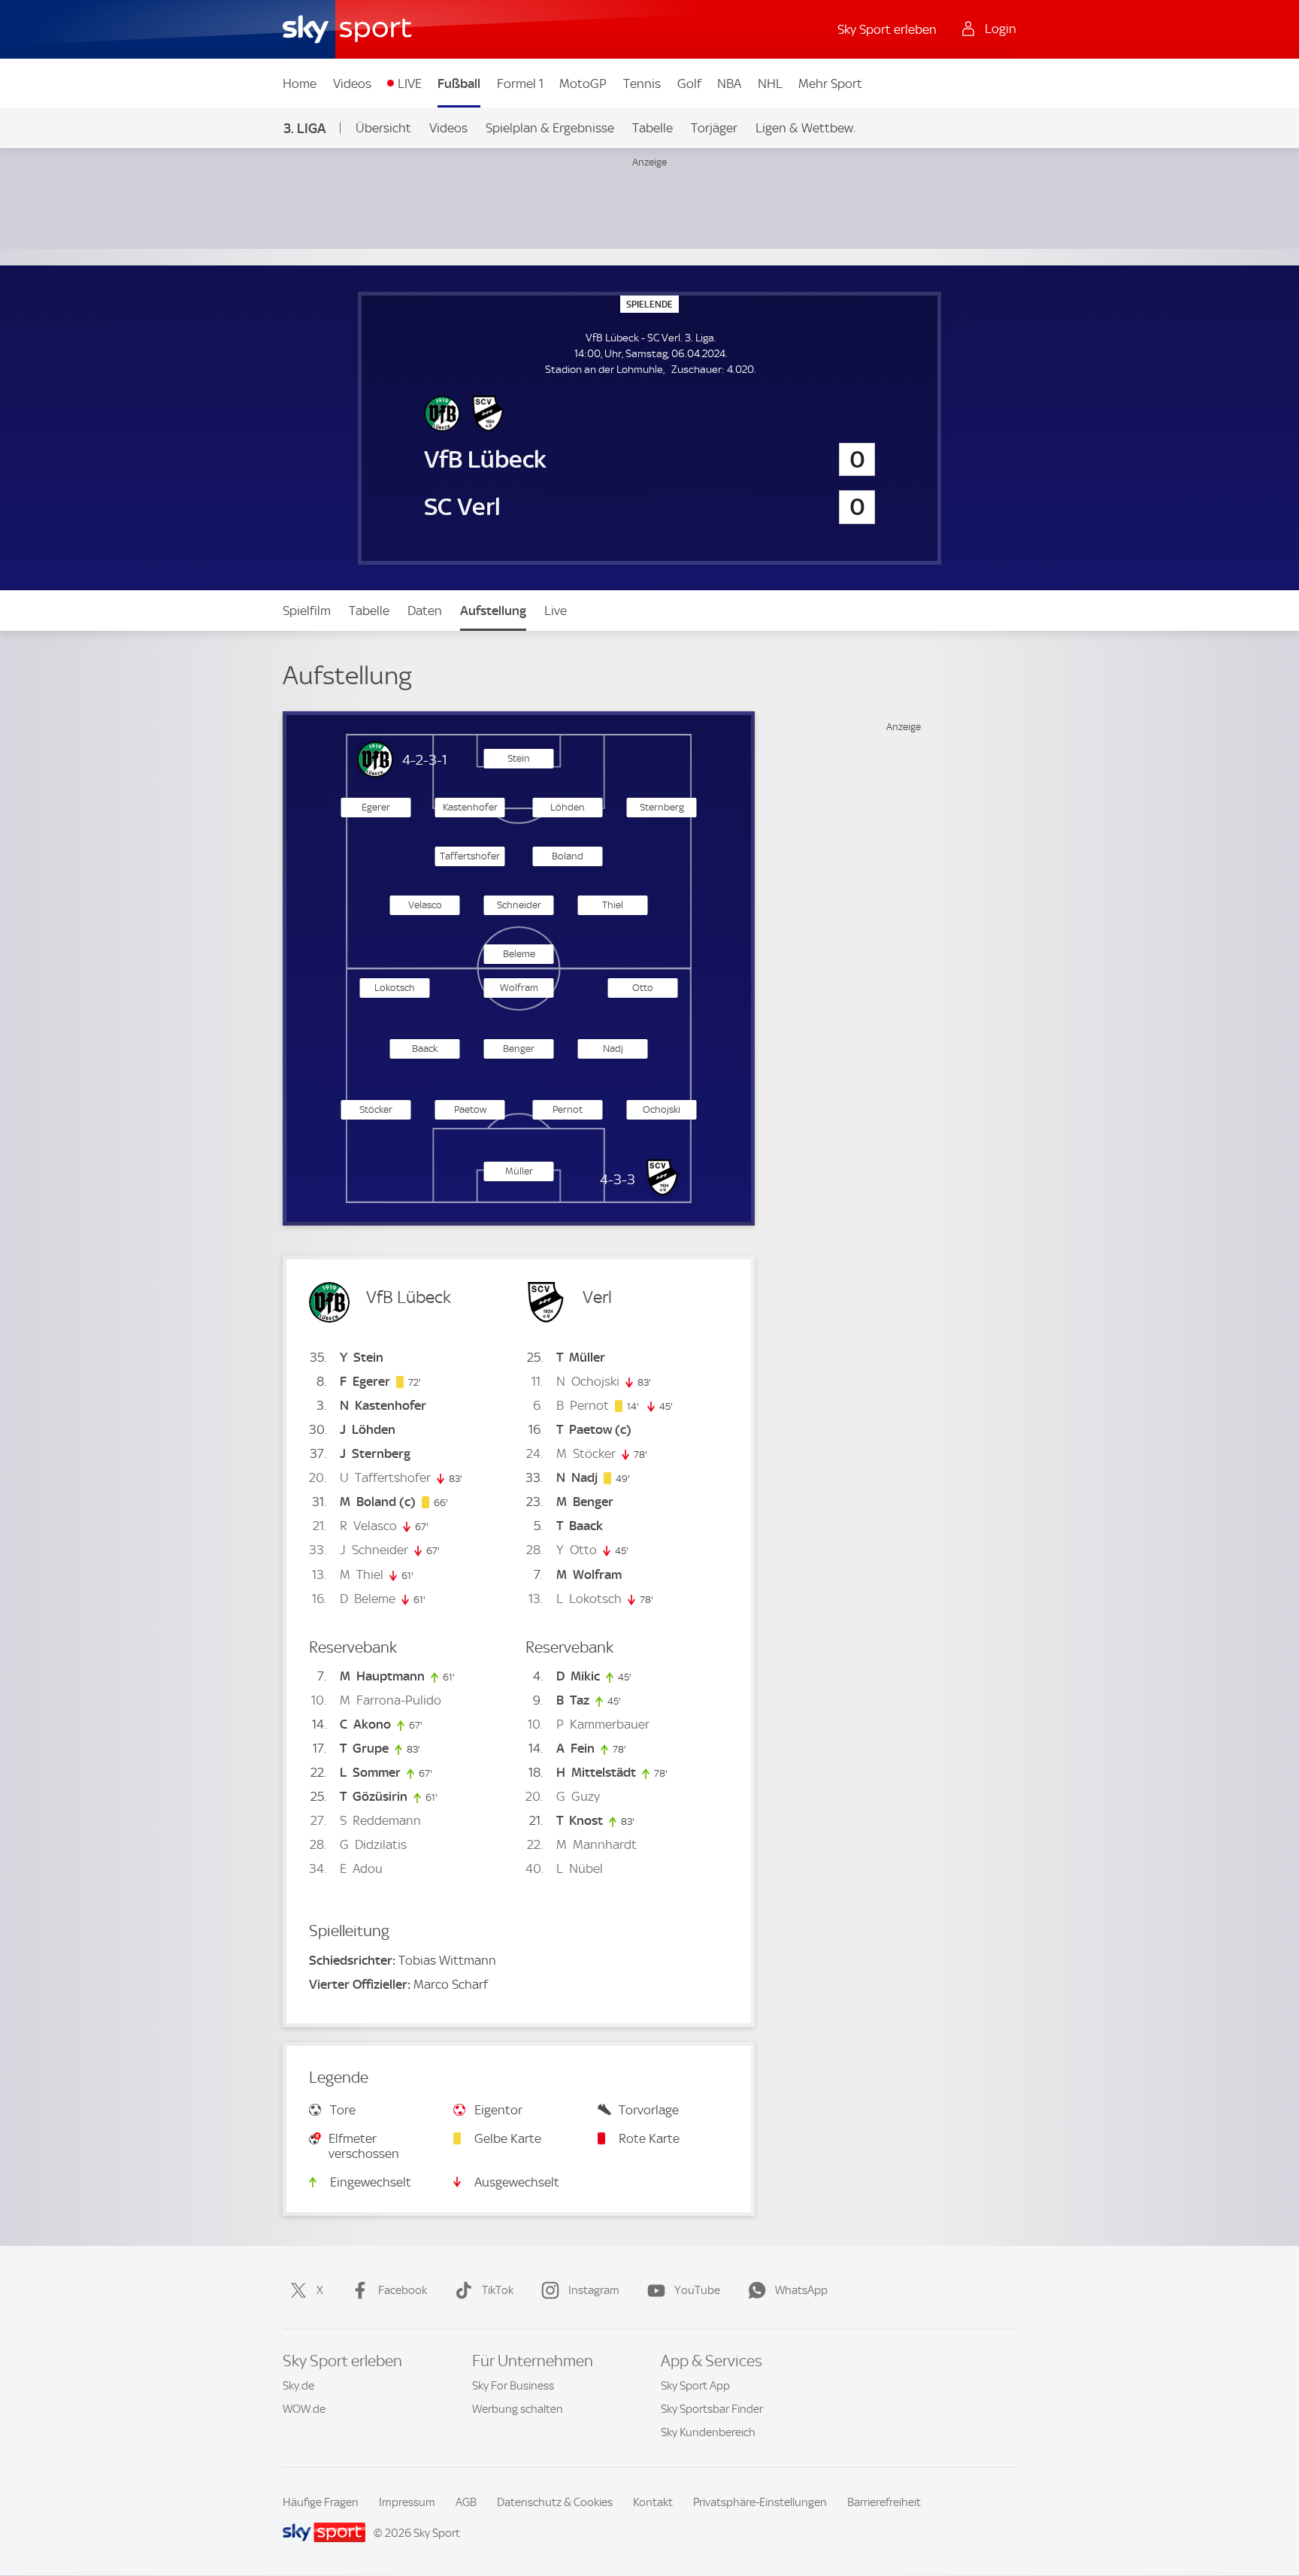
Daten (425, 611)
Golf (689, 83)
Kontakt (653, 2502)
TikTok (498, 2290)
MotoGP (583, 83)
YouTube (697, 2290)
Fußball (459, 83)
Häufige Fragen (321, 2502)
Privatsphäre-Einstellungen (760, 2502)
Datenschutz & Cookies (555, 2502)
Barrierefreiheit (884, 2502)
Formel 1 (520, 83)
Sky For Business (513, 2386)
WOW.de (304, 2409)
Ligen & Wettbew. (805, 128)
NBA (729, 83)
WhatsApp (801, 2290)
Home (300, 83)
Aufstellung (493, 611)
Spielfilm (307, 611)
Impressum (407, 2502)
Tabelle (653, 128)
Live (556, 611)
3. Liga (304, 128)
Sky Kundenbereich (708, 2432)
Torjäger (714, 128)
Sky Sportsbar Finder (712, 2409)
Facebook (403, 2290)
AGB (466, 2502)
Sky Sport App (695, 2386)
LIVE (410, 83)
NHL (770, 83)
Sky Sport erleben (887, 29)
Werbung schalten (518, 2409)
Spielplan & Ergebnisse (550, 128)
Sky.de (298, 2386)
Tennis (642, 83)
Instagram (594, 2290)
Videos (352, 83)
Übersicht (383, 128)
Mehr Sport (830, 83)
